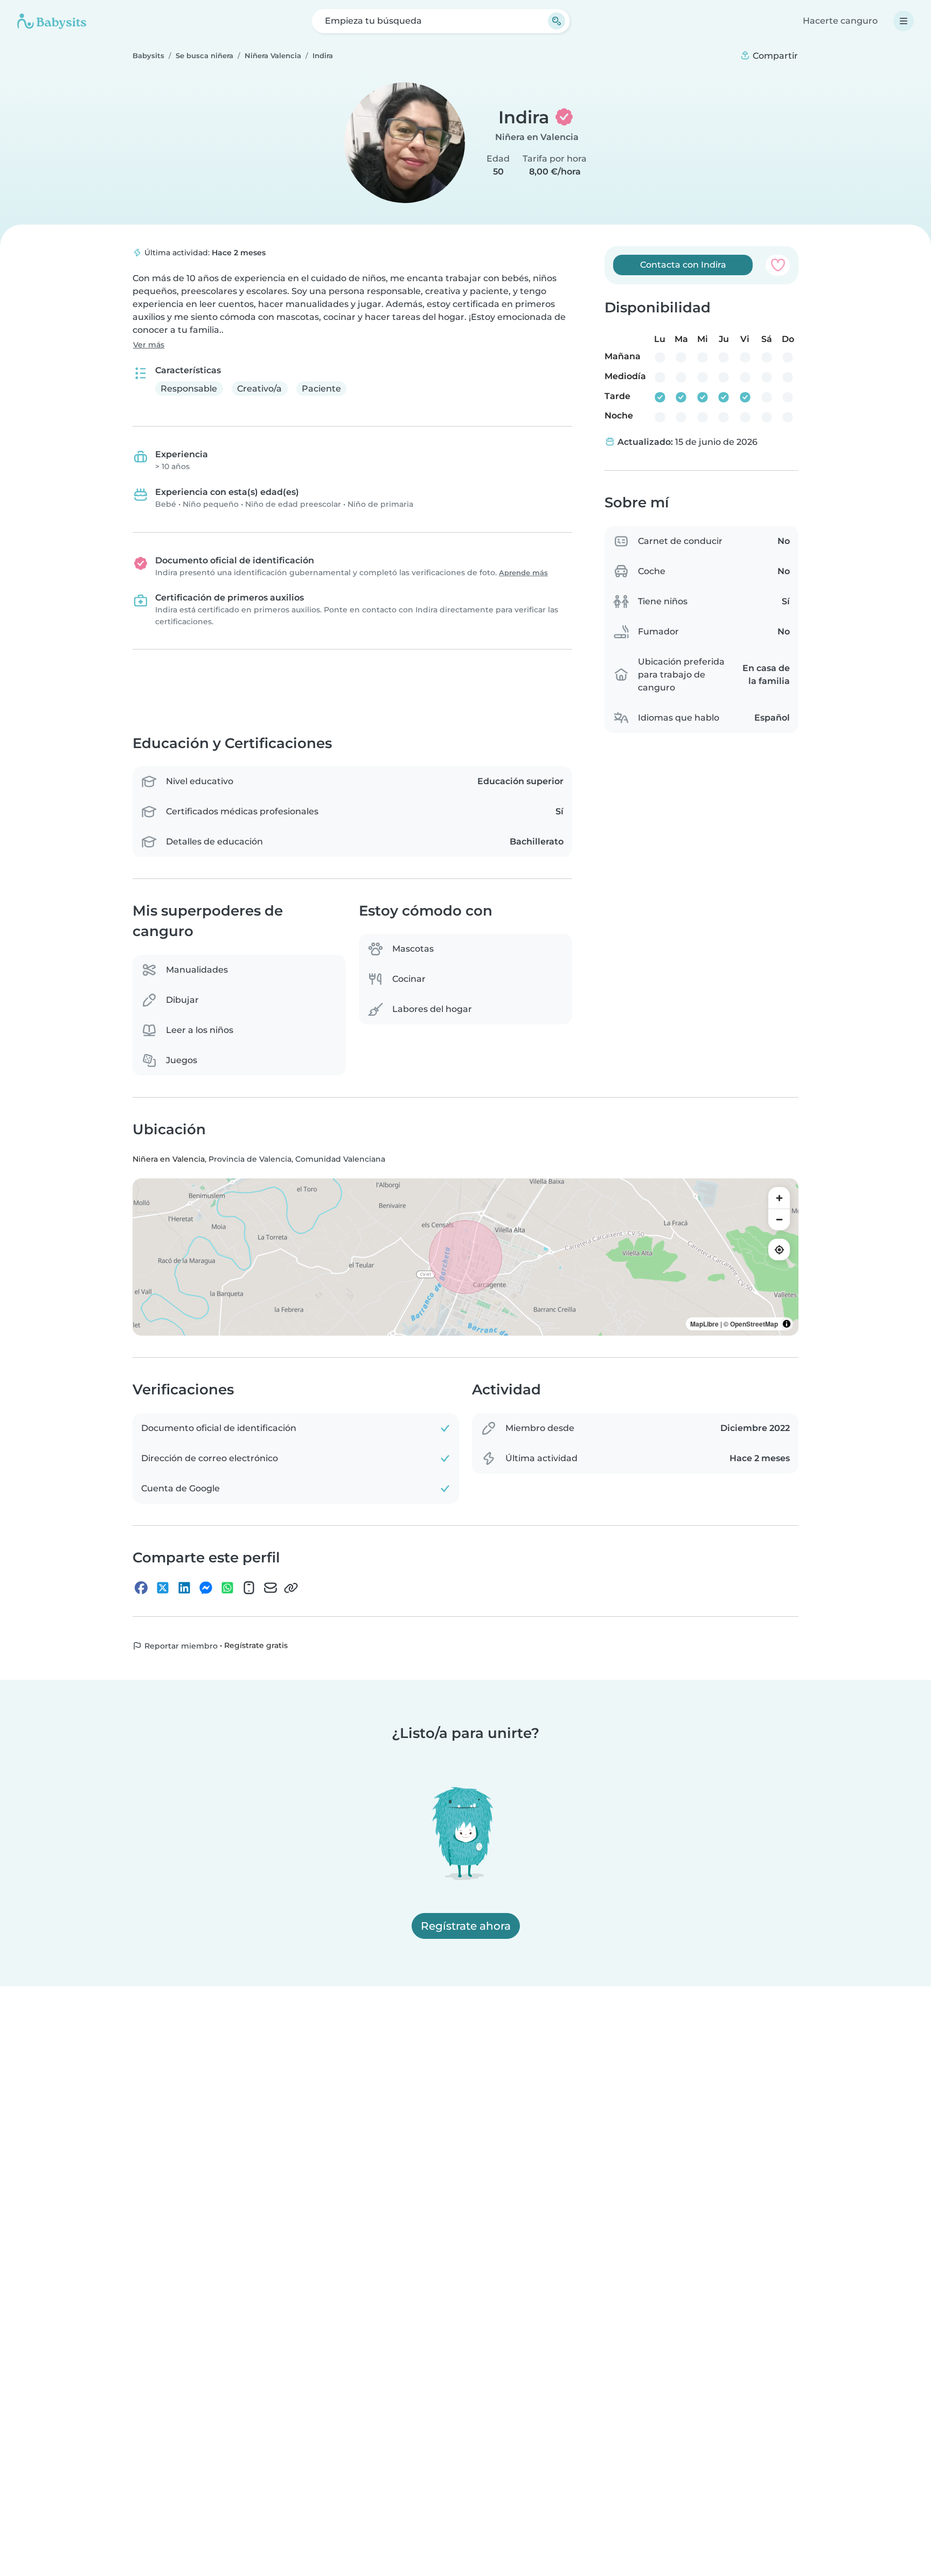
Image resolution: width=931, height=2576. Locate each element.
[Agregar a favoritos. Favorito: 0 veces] (778, 265)
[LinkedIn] (184, 1588)
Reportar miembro (180, 1646)
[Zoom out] (779, 1219)
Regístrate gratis (256, 1645)
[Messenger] (206, 1588)
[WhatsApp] (227, 1588)
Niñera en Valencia (537, 137)
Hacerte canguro (840, 21)
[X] (163, 1588)
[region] (465, 1257)
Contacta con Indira (683, 265)
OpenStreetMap (754, 1324)
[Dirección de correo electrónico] (270, 1588)
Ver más (149, 345)
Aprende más (523, 573)
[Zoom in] (779, 1198)
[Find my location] (779, 1249)
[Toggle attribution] (787, 1324)
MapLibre (704, 1324)
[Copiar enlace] (291, 1588)
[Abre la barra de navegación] (904, 21)
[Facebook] (141, 1588)
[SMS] (249, 1588)
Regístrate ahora (466, 1926)
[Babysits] (52, 21)
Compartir (774, 56)
